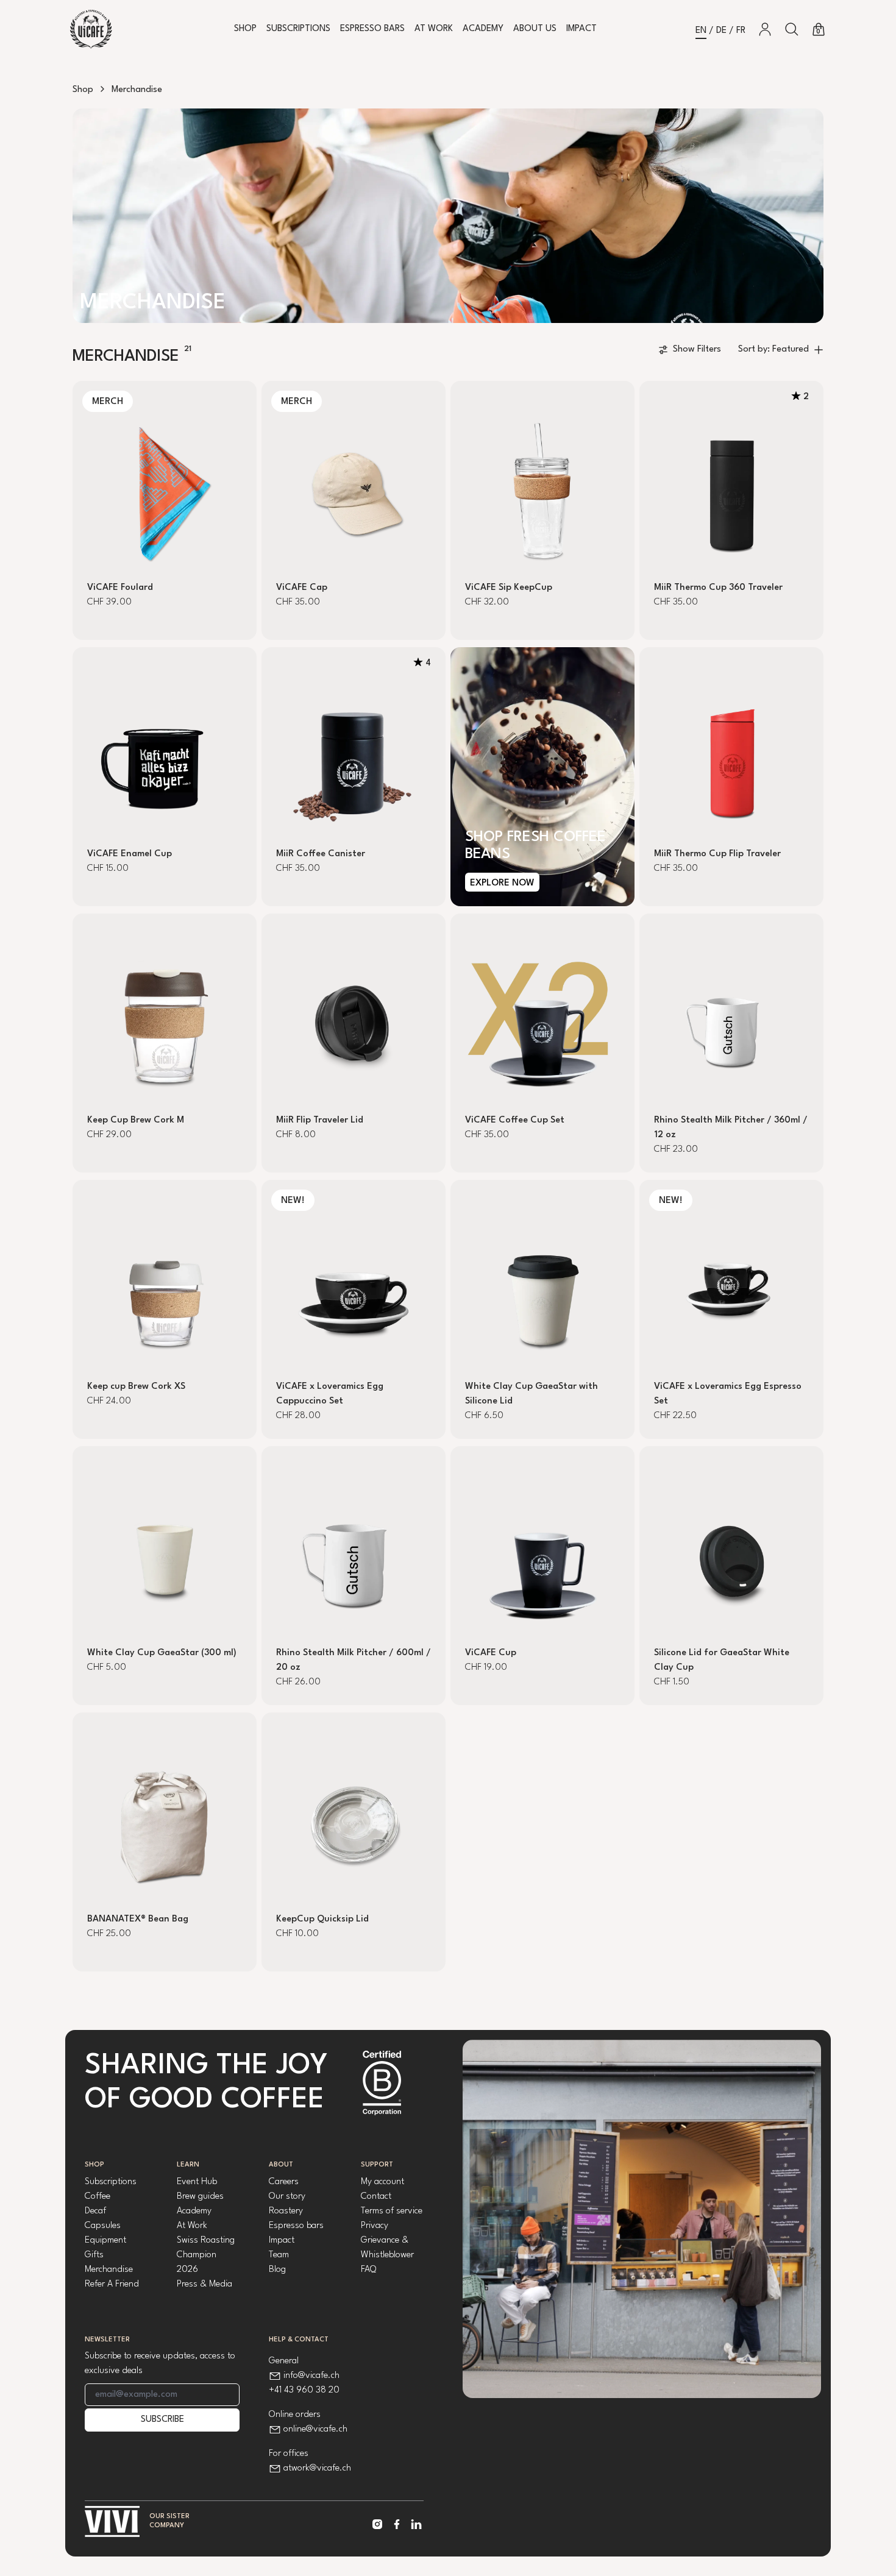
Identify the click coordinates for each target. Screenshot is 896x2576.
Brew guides (200, 2197)
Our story (287, 2197)
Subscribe (162, 2420)
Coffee (98, 2197)
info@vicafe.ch (311, 2376)
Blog (277, 2270)
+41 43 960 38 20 (304, 2390)
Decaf (95, 2211)
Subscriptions (298, 29)
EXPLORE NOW (502, 883)
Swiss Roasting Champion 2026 (206, 2255)
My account (382, 2182)
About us (535, 29)
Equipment (105, 2241)
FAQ (368, 2270)
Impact (581, 29)
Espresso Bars (372, 29)
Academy (483, 29)
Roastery (286, 2211)
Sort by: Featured (773, 349)
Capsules (103, 2226)
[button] (792, 29)
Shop (245, 29)
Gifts (94, 2255)
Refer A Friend (112, 2284)
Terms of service (392, 2211)
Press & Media (204, 2284)
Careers (284, 2182)
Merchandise (109, 2270)
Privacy (375, 2226)
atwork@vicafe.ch (317, 2468)
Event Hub (197, 2182)
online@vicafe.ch (315, 2429)
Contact (376, 2197)
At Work (434, 29)
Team (279, 2255)
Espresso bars (296, 2226)
